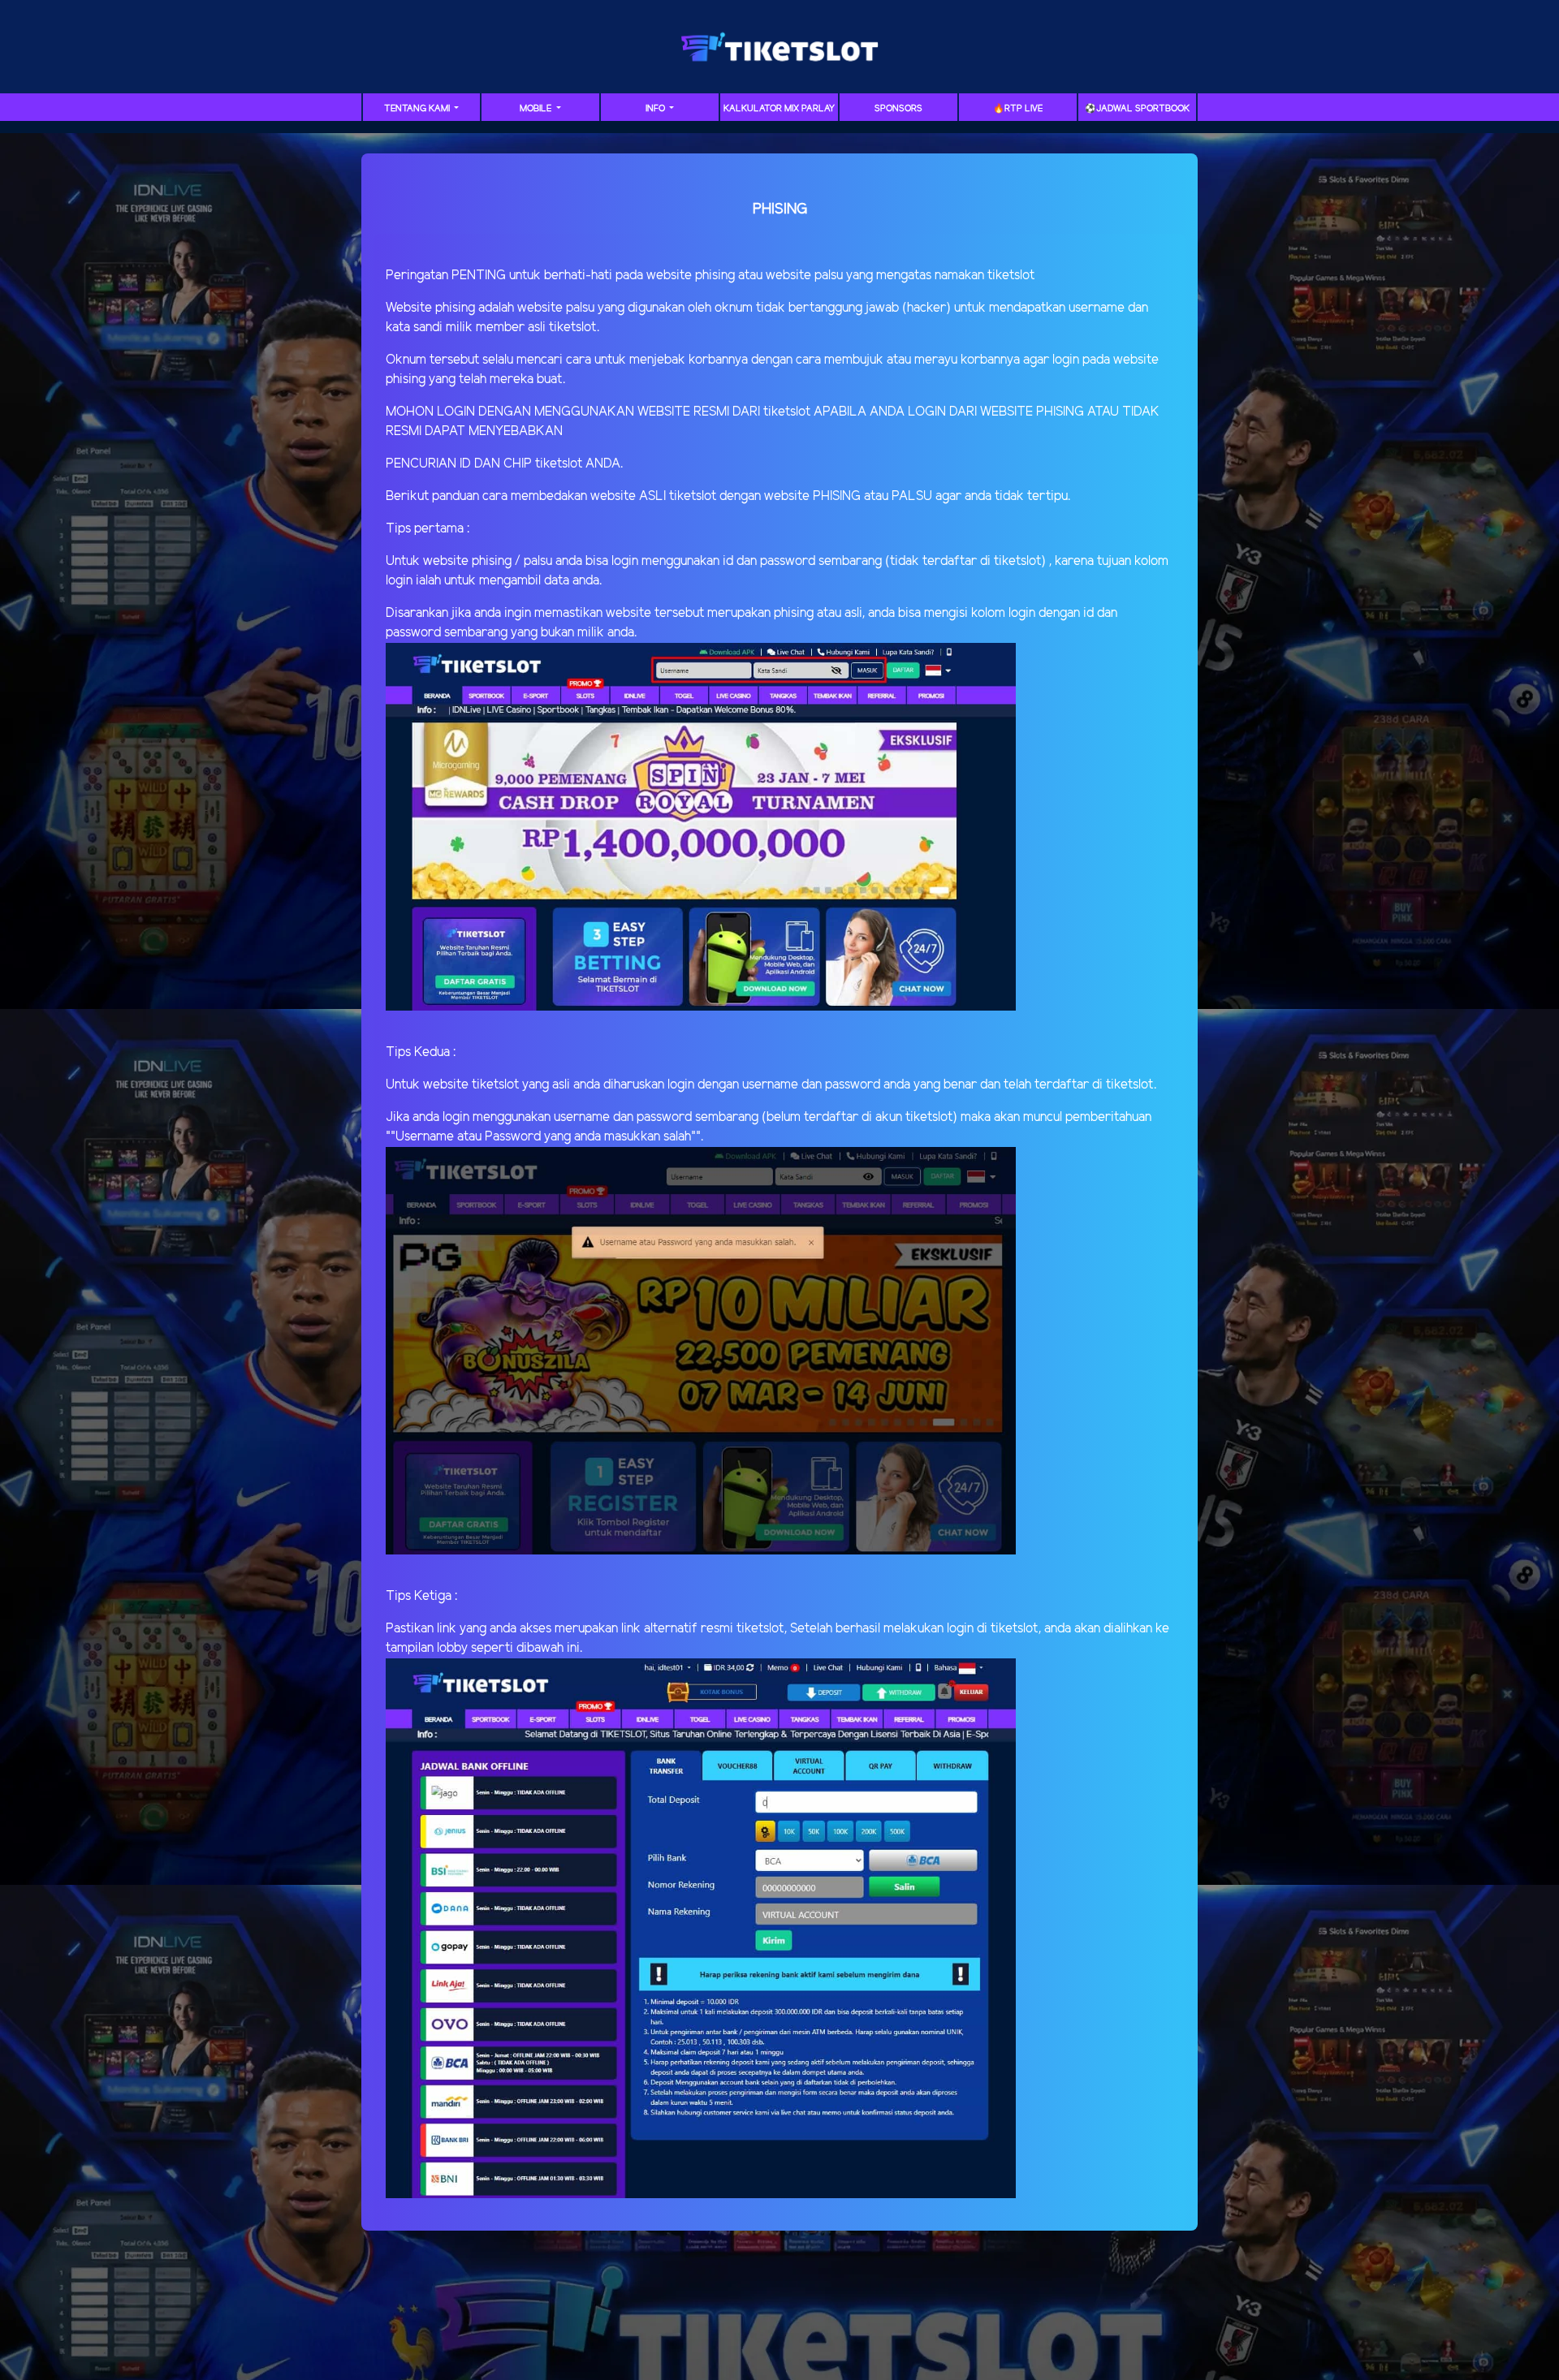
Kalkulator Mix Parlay (779, 109)
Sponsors (898, 109)
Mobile (537, 109)
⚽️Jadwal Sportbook (1137, 109)
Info (656, 109)
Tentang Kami (418, 109)
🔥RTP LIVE (1018, 109)
